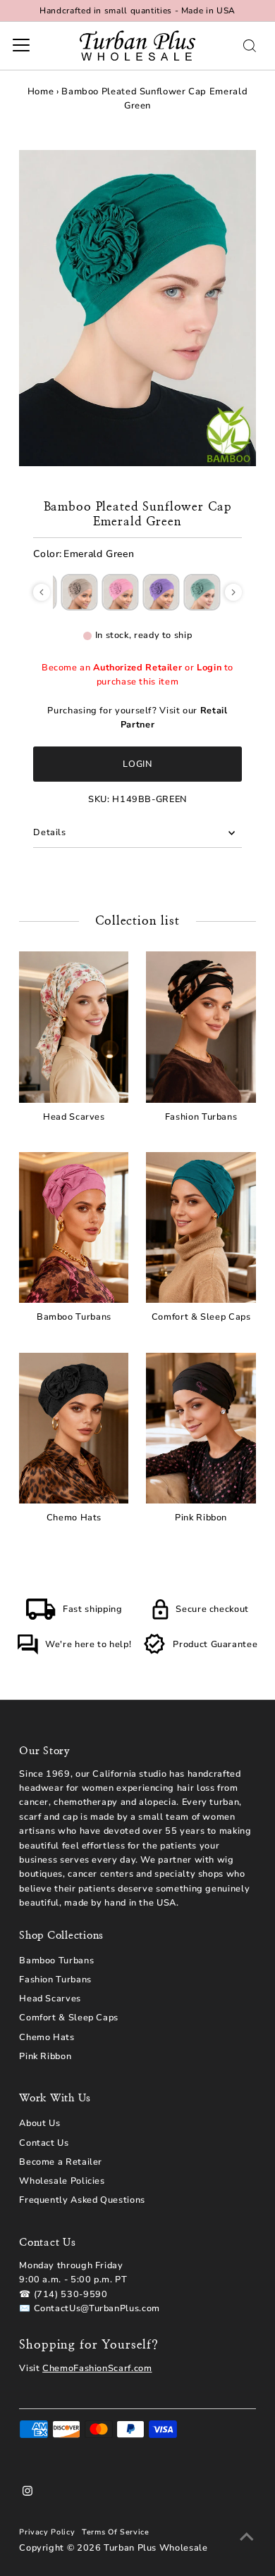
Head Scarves (50, 1999)
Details (49, 832)
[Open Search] (250, 46)
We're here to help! (88, 1644)
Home (41, 92)
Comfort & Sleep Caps (69, 2018)
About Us (39, 2123)
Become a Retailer (61, 2162)
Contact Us (44, 2143)
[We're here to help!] (28, 1652)
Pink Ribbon (45, 2056)
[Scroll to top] (247, 2537)
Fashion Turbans (55, 1980)
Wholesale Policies (62, 2181)
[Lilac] (161, 592)
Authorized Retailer (137, 668)
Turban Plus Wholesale (155, 2548)
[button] (42, 592)
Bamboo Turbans (56, 1961)
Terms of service (115, 2532)
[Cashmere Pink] (121, 592)
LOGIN (137, 764)
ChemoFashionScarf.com (97, 2368)
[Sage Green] (202, 592)
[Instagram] (28, 2493)
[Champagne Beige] (80, 592)
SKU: (99, 799)
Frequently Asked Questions (82, 2200)
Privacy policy (47, 2532)
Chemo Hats (47, 2037)
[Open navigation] (21, 46)
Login (209, 668)
